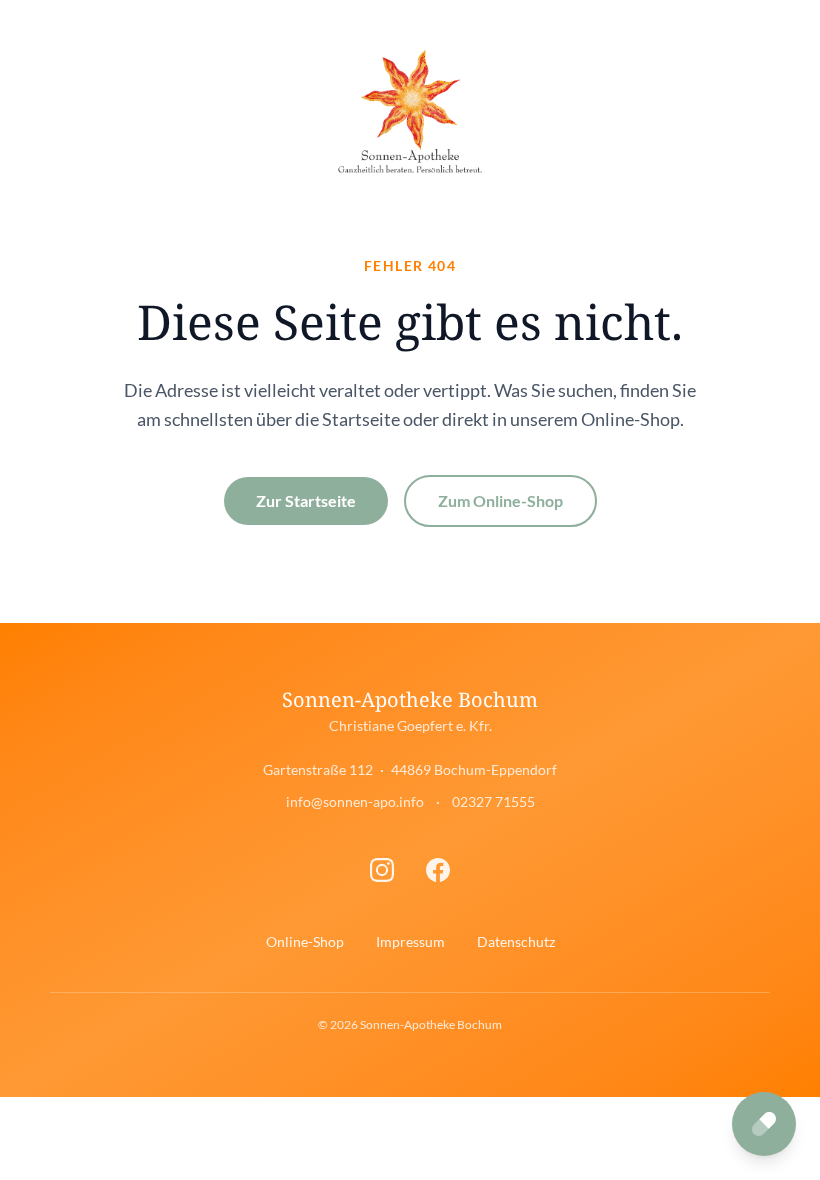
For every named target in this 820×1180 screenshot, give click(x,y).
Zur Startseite (306, 500)
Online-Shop (305, 941)
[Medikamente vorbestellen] (764, 1124)
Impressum (410, 941)
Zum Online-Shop (500, 500)
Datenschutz (516, 941)
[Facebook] (438, 870)
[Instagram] (382, 870)
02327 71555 (493, 801)
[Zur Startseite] (409, 112)
